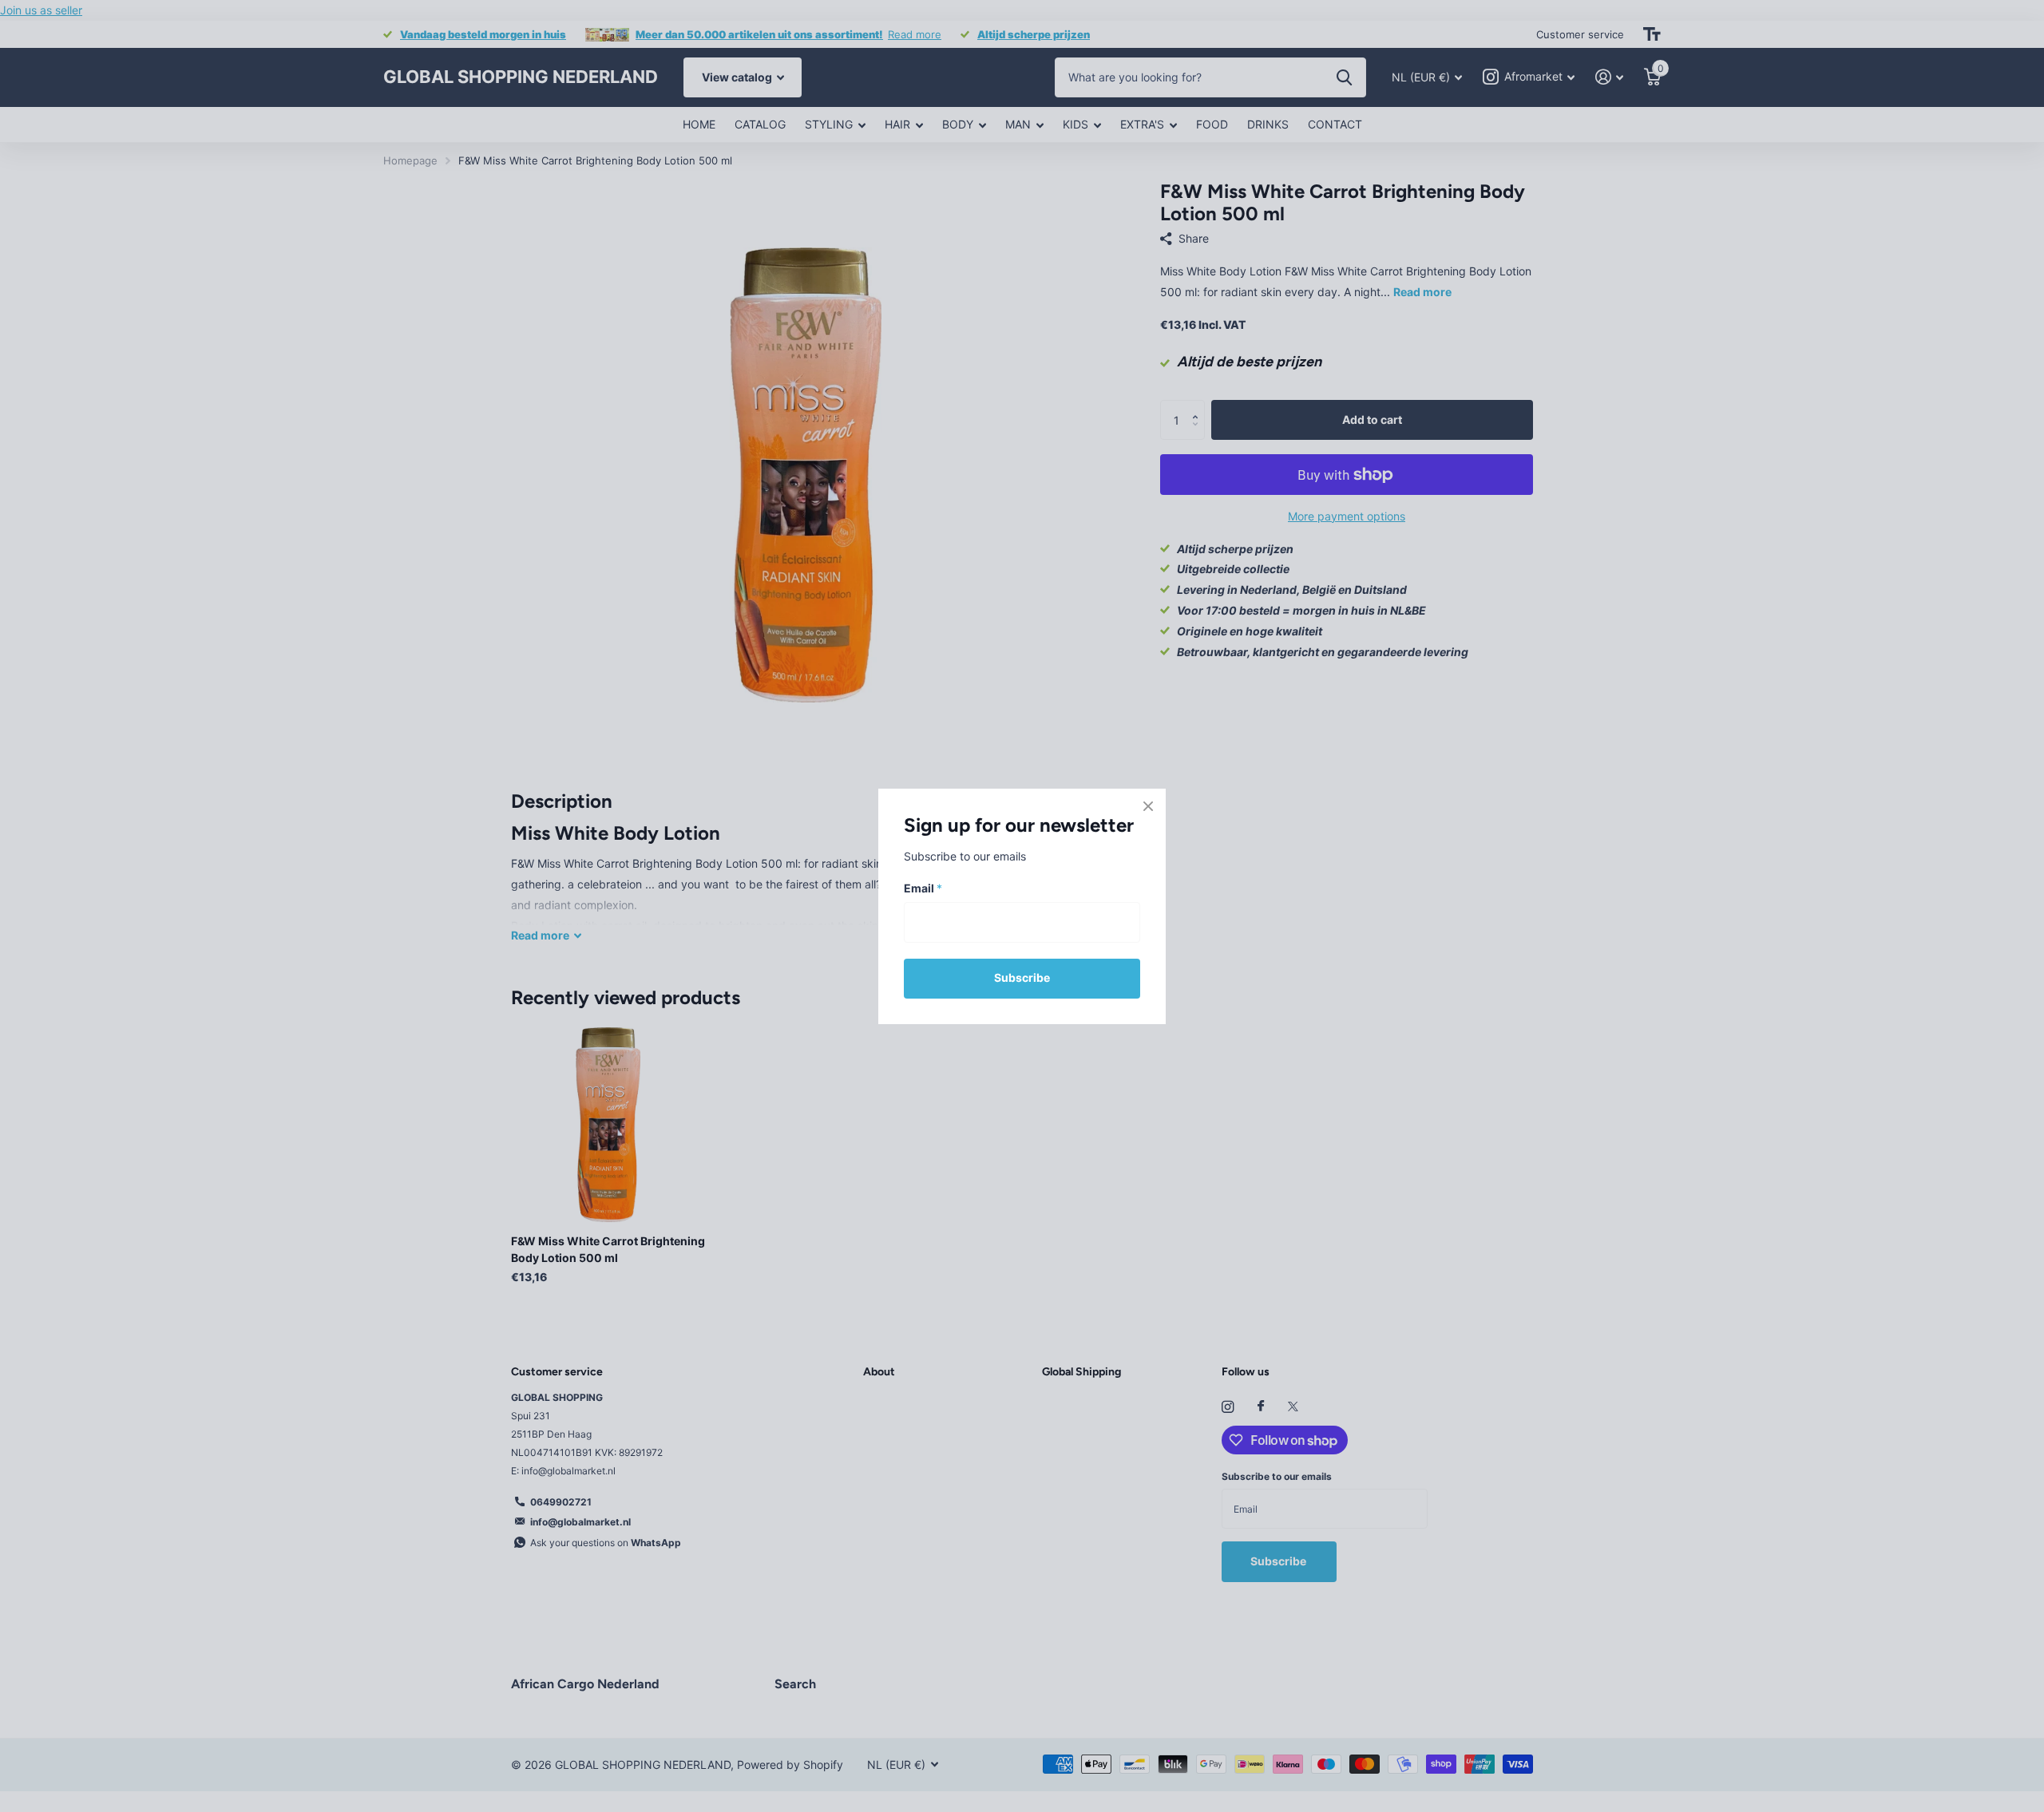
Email (923, 888)
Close (1148, 806)
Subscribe (1022, 977)
